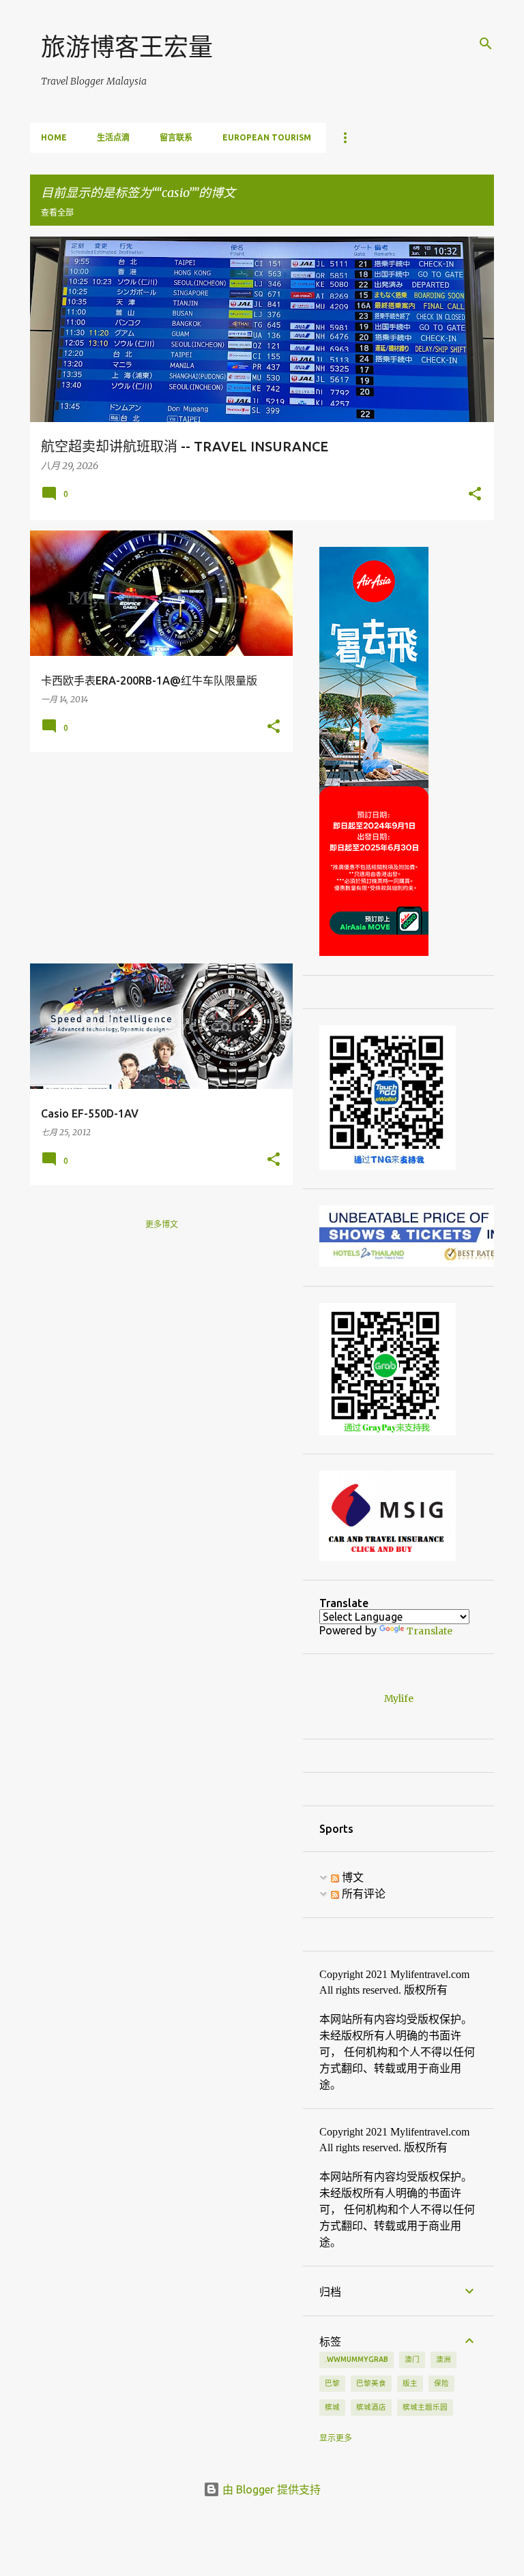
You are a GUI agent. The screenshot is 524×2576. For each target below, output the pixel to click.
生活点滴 (113, 137)
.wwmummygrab (356, 2359)
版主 (410, 2383)
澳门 (412, 2359)
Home (54, 137)
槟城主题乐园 (425, 2407)
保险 (441, 2383)
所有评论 (362, 1893)
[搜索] (486, 44)
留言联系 (176, 137)
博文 (351, 1877)
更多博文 (162, 1224)
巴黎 (332, 2383)
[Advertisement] (156, 858)
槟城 (332, 2407)
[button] (475, 495)
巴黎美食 (371, 2383)
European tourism (267, 137)
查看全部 (57, 212)
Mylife (399, 1698)
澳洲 (443, 2359)
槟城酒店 (371, 2407)
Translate (430, 1631)
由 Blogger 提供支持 (270, 2489)
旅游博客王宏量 (127, 47)
